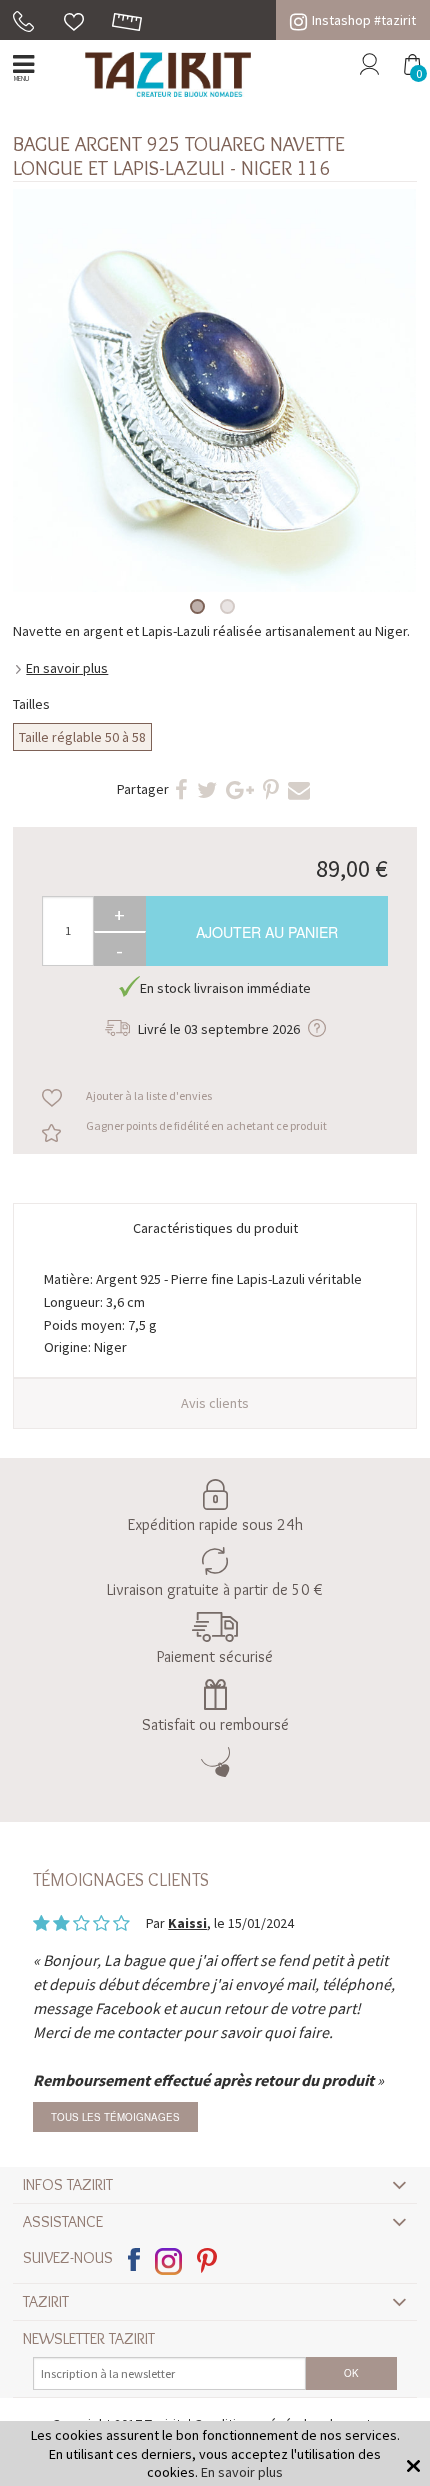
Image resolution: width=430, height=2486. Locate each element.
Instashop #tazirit (364, 20)
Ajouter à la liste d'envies (149, 1095)
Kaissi (187, 1923)
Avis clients (215, 1403)
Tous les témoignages (115, 2117)
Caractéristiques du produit (215, 1228)
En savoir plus (67, 668)
